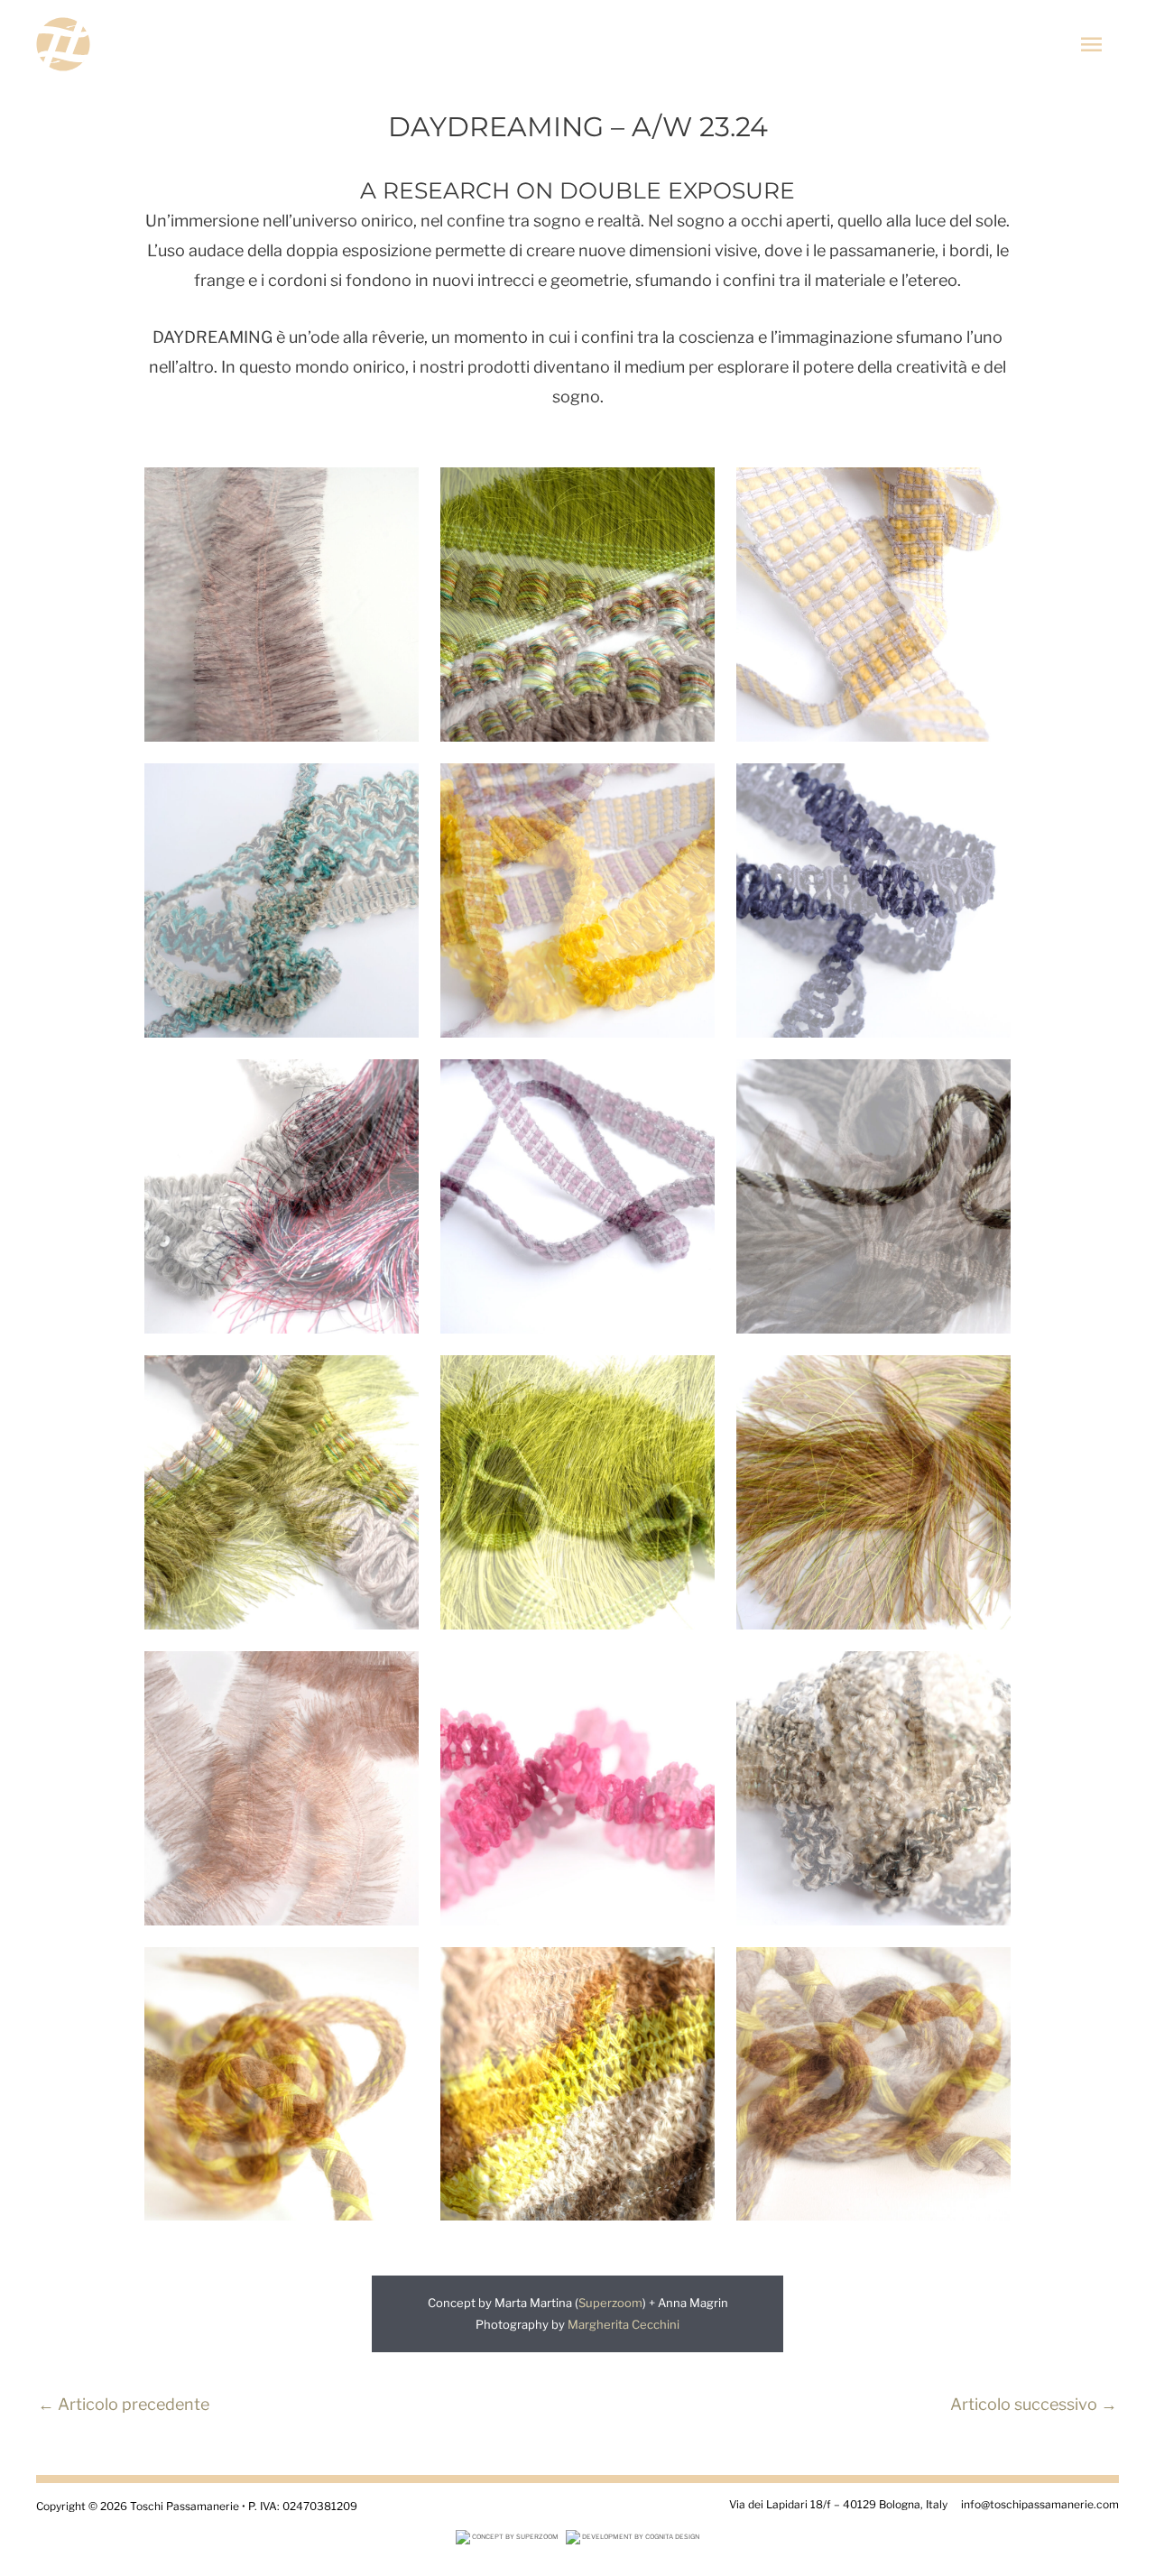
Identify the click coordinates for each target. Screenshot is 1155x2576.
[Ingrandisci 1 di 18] (395, 491)
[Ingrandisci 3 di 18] (987, 491)
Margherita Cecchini (624, 2324)
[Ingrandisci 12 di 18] (987, 1379)
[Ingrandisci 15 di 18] (987, 1675)
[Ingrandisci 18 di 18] (987, 1971)
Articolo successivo (1034, 2404)
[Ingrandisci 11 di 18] (691, 1379)
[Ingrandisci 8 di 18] (691, 1083)
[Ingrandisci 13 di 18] (395, 1675)
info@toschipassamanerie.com (1040, 2504)
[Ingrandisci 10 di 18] (395, 1379)
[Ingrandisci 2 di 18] (691, 491)
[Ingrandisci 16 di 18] (395, 1971)
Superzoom (610, 2303)
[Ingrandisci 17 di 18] (691, 1971)
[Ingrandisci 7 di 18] (395, 1083)
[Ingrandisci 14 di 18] (691, 1675)
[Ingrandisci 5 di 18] (691, 787)
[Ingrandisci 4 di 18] (395, 787)
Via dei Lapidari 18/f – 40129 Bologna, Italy (838, 2504)
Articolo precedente (124, 2404)
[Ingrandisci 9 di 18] (987, 1083)
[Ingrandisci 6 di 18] (987, 787)
